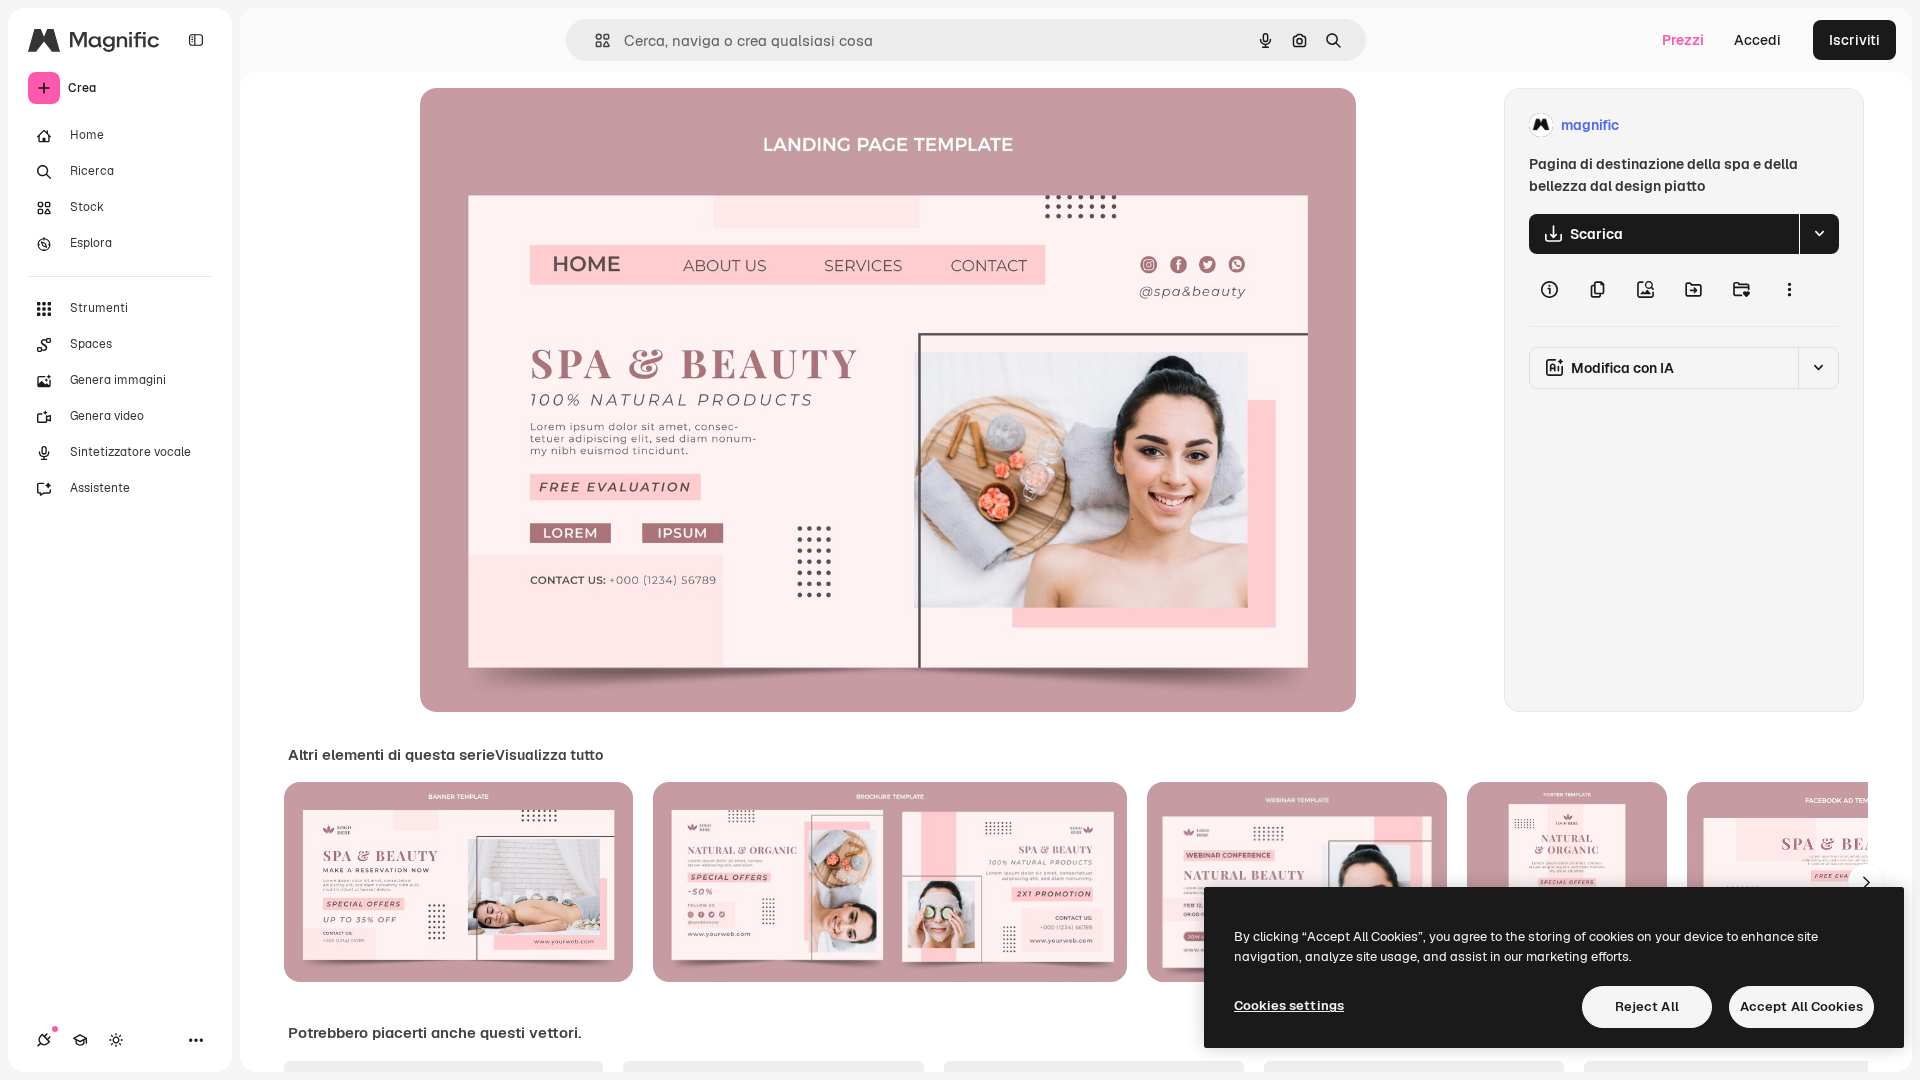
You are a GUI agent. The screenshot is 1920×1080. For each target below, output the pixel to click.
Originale (552, 125)
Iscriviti (1854, 40)
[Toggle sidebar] (196, 40)
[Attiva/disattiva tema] (116, 1040)
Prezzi (1683, 40)
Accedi (1757, 40)
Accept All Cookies (1801, 1006)
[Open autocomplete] (594, 40)
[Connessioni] (44, 1040)
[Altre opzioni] (1789, 290)
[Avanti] (1866, 882)
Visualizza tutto (549, 755)
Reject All (1647, 1006)
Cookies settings (1289, 1005)
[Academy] (80, 1040)
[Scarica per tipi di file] (1819, 234)
